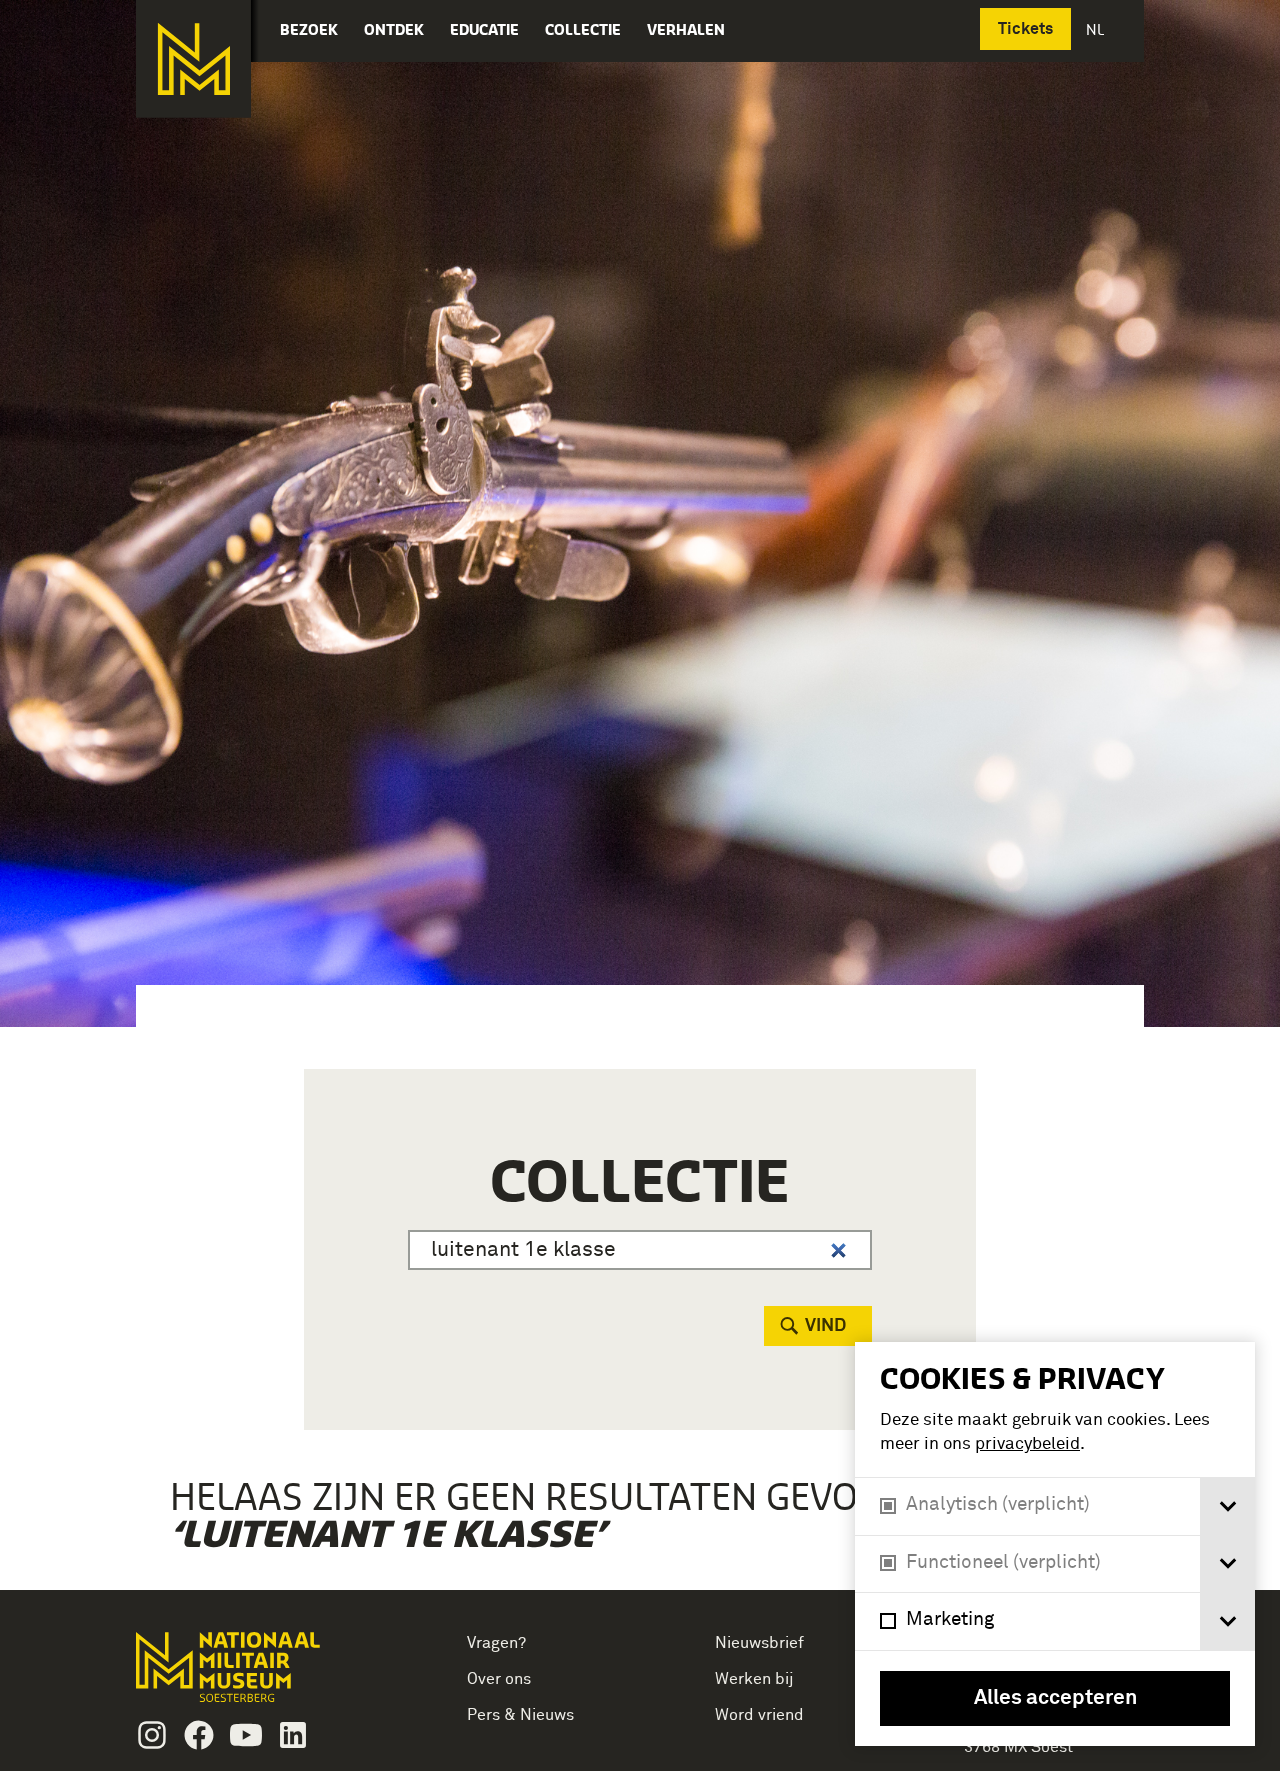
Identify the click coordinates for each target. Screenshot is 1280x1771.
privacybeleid (1027, 1444)
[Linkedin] (293, 1735)
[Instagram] (152, 1735)
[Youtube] (246, 1735)
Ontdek (394, 29)
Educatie (484, 29)
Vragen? (496, 1643)
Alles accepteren (1055, 1698)
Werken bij (754, 1679)
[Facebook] (199, 1735)
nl (1097, 29)
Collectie (583, 29)
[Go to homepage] (259, 1675)
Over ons (499, 1679)
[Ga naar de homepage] (193, 59)
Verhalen (686, 29)
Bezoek (309, 29)
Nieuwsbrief (759, 1643)
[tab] (1227, 1506)
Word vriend (759, 1715)
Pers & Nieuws (520, 1715)
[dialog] (1055, 1544)
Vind (825, 1326)
